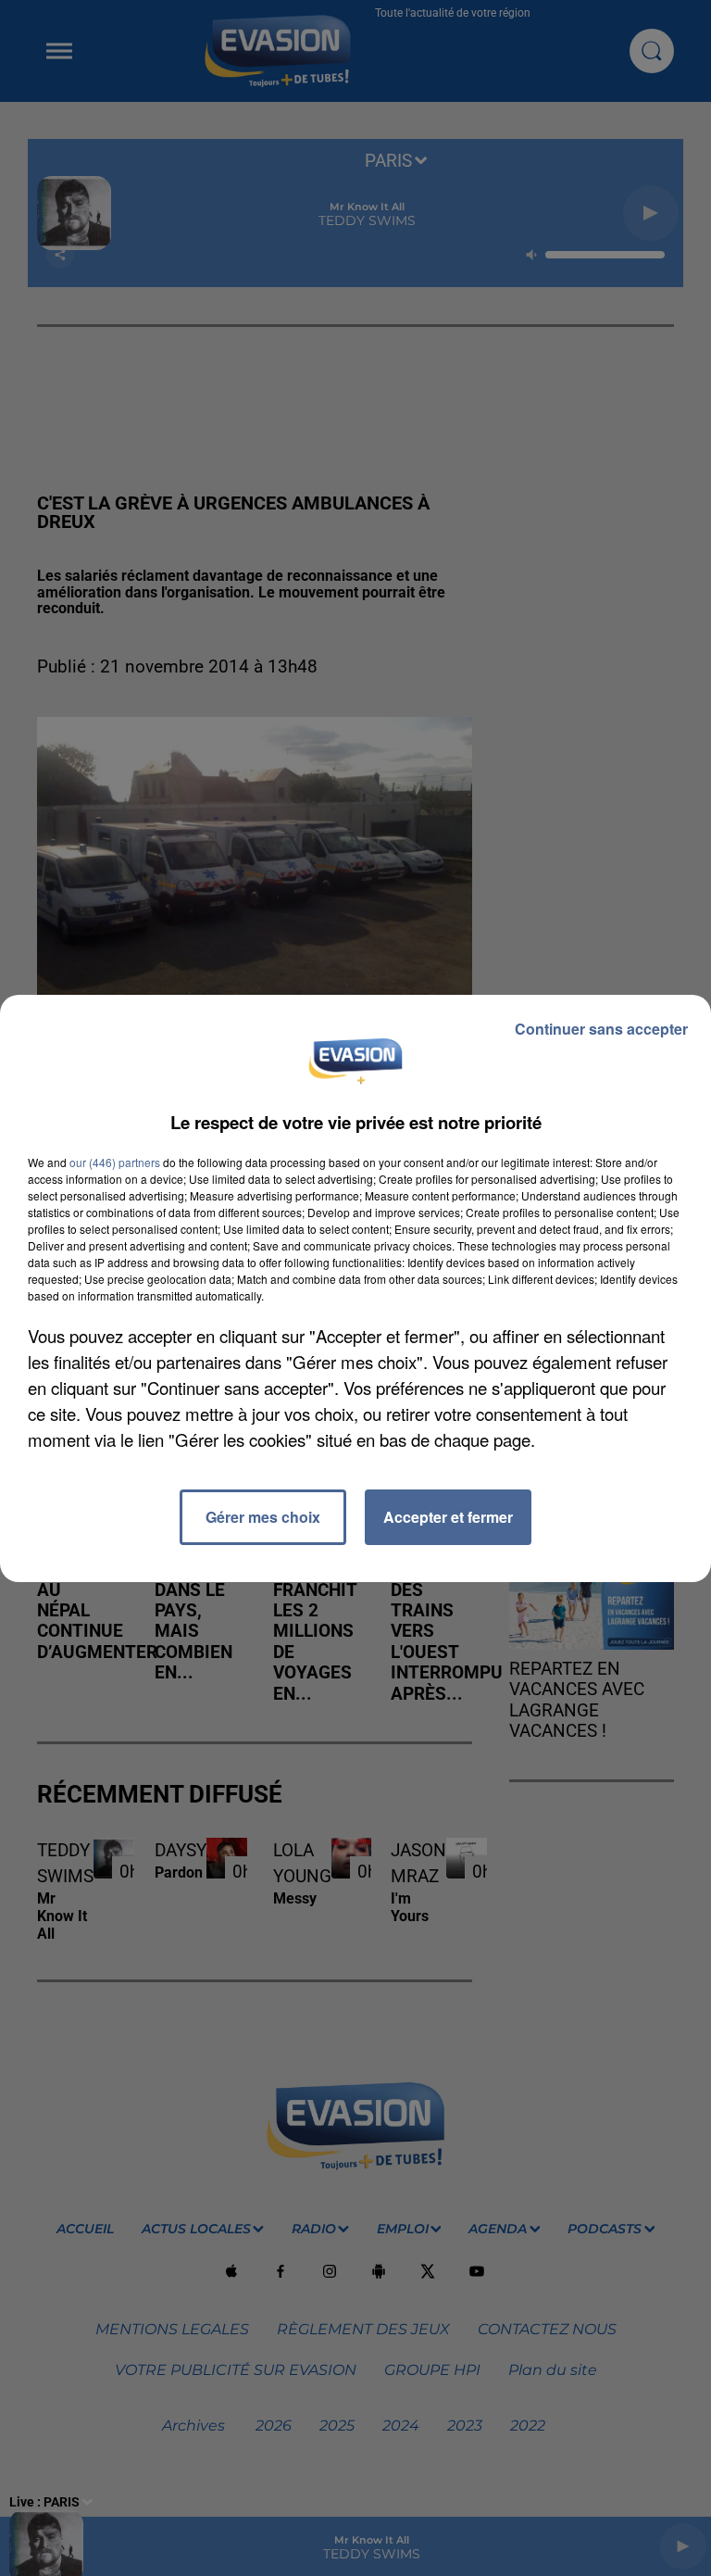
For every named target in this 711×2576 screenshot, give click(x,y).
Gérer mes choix (263, 1517)
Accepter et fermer (448, 1517)
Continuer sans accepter (601, 1029)
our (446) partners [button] (115, 1162)
